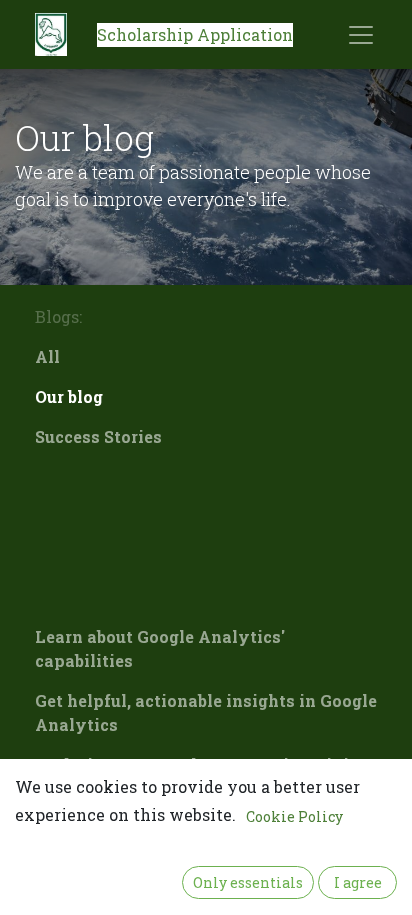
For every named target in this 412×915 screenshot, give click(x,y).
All (47, 356)
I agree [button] (358, 882)
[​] (206, 477)
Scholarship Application (195, 34)
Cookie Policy (294, 816)
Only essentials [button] (248, 882)
